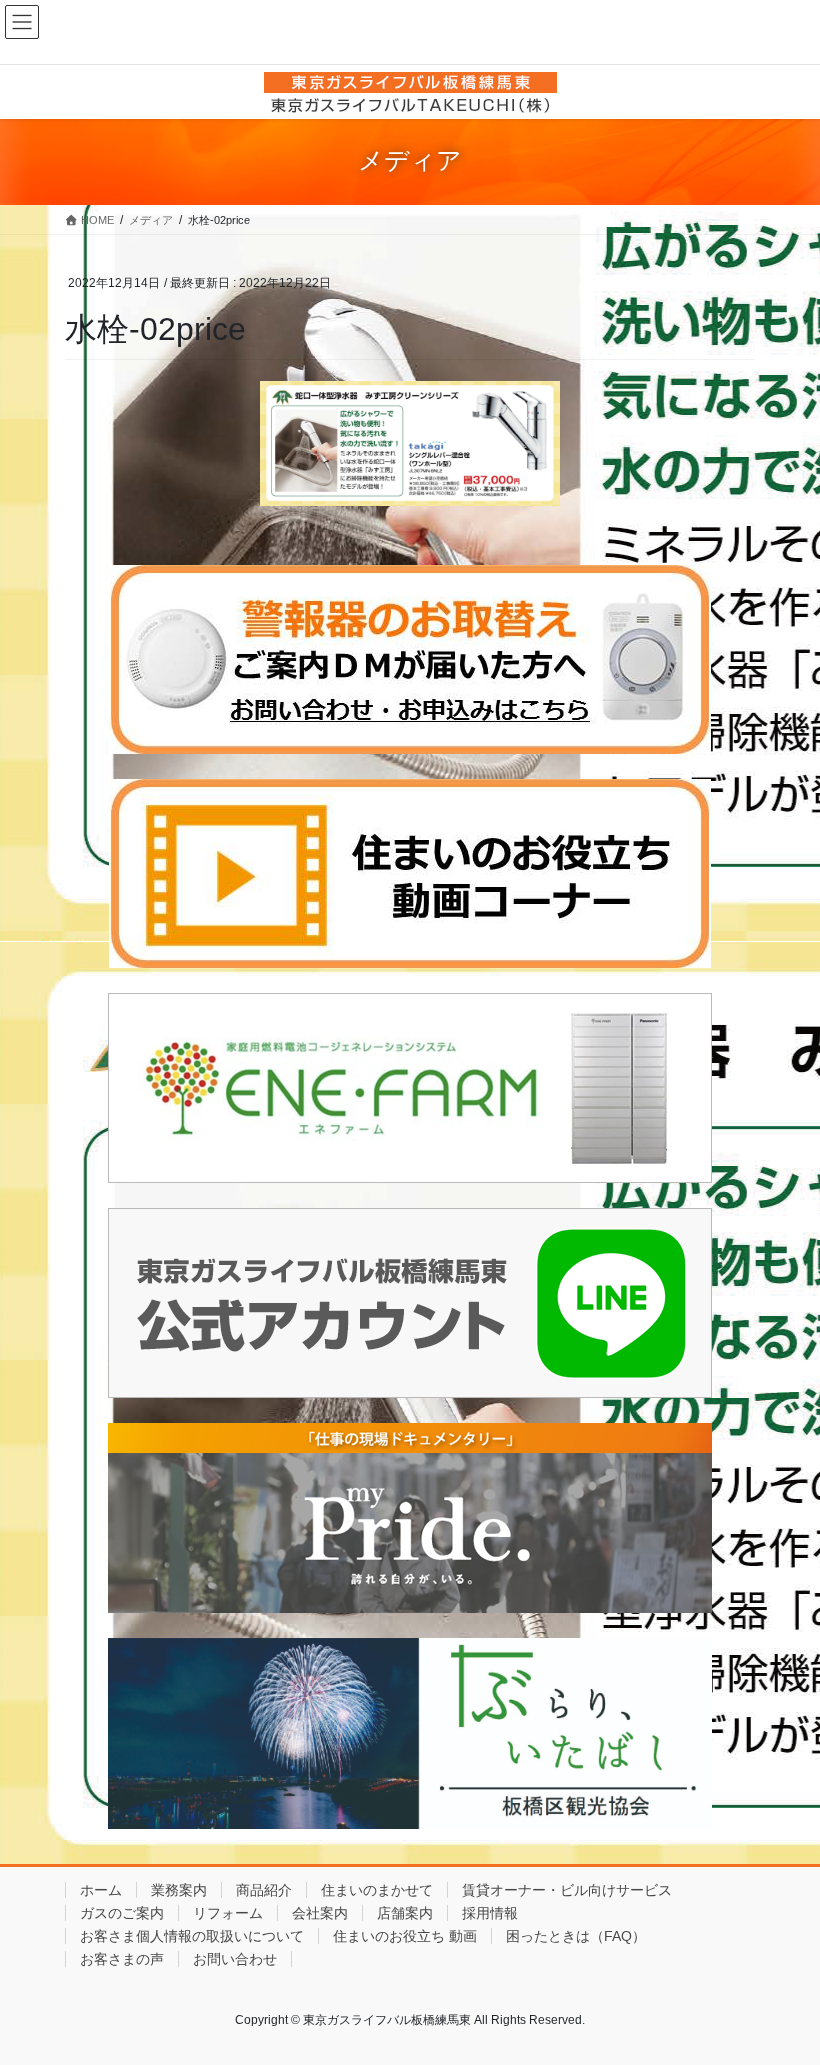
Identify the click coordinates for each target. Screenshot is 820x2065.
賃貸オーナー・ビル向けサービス (567, 1890)
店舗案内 (405, 1913)
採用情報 (490, 1913)
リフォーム (228, 1913)
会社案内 (320, 1913)
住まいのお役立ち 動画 (405, 1936)
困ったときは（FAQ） (576, 1936)
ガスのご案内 (122, 1913)
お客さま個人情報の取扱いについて (192, 1936)
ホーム (101, 1890)
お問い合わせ (235, 1959)
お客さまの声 (122, 1959)
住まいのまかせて (377, 1890)
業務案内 (179, 1890)
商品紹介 (264, 1890)
